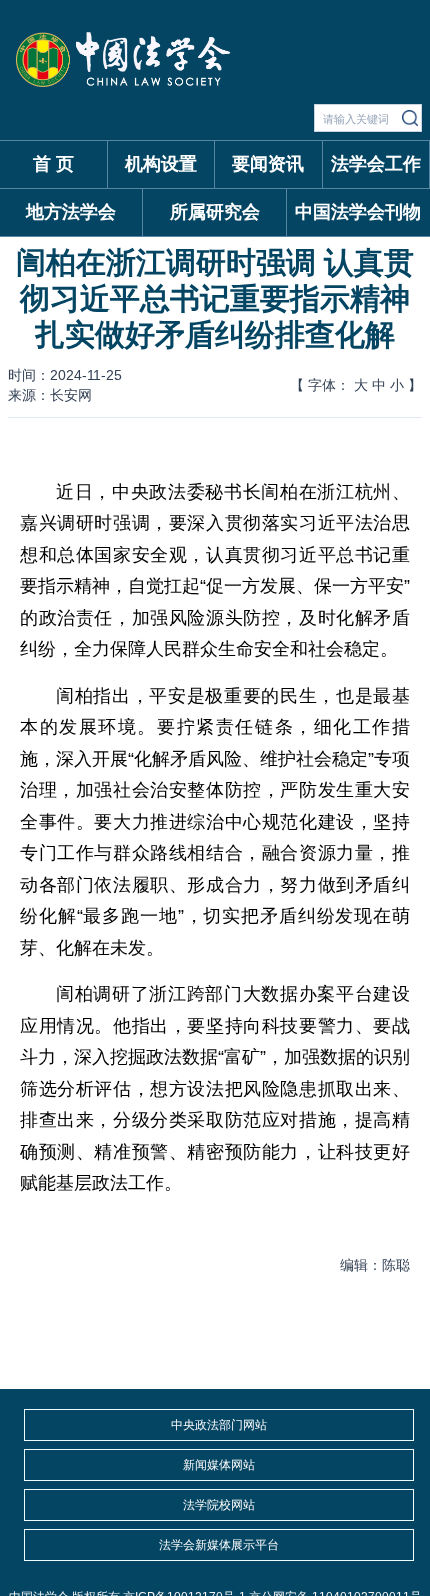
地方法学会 (71, 212)
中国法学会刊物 (358, 212)
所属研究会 (215, 212)
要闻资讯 (268, 164)
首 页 (53, 164)
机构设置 (161, 164)
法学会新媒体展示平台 (219, 1545)
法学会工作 (376, 164)
